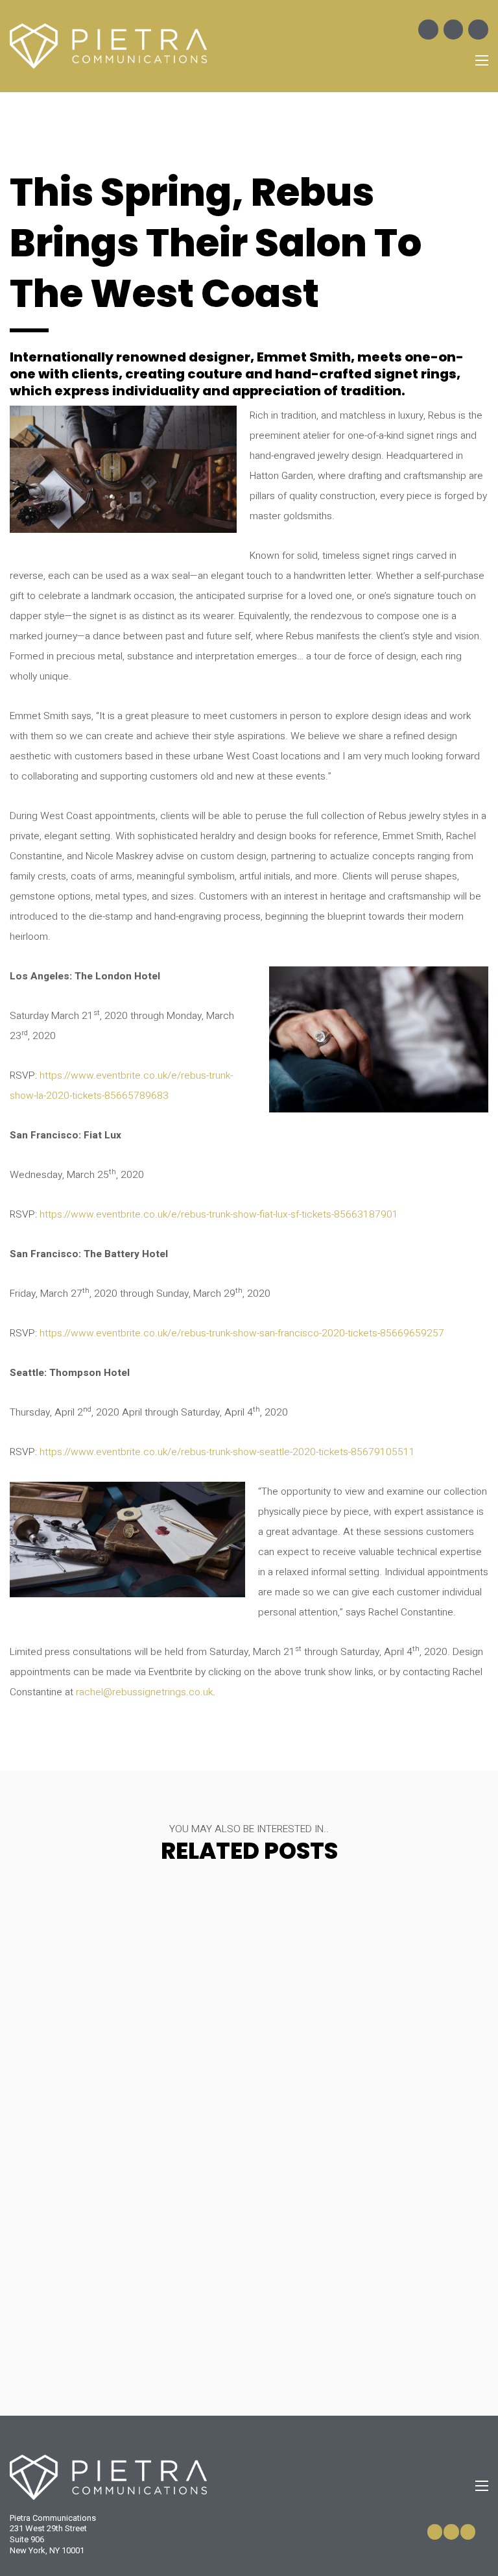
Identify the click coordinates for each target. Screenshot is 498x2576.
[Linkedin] (478, 30)
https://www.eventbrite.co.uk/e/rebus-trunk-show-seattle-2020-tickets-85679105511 (227, 1452)
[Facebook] (428, 30)
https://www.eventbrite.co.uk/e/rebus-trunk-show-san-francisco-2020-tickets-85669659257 (242, 1333)
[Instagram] (454, 30)
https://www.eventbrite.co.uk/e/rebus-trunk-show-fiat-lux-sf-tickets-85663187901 (219, 1215)
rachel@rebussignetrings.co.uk (144, 1692)
